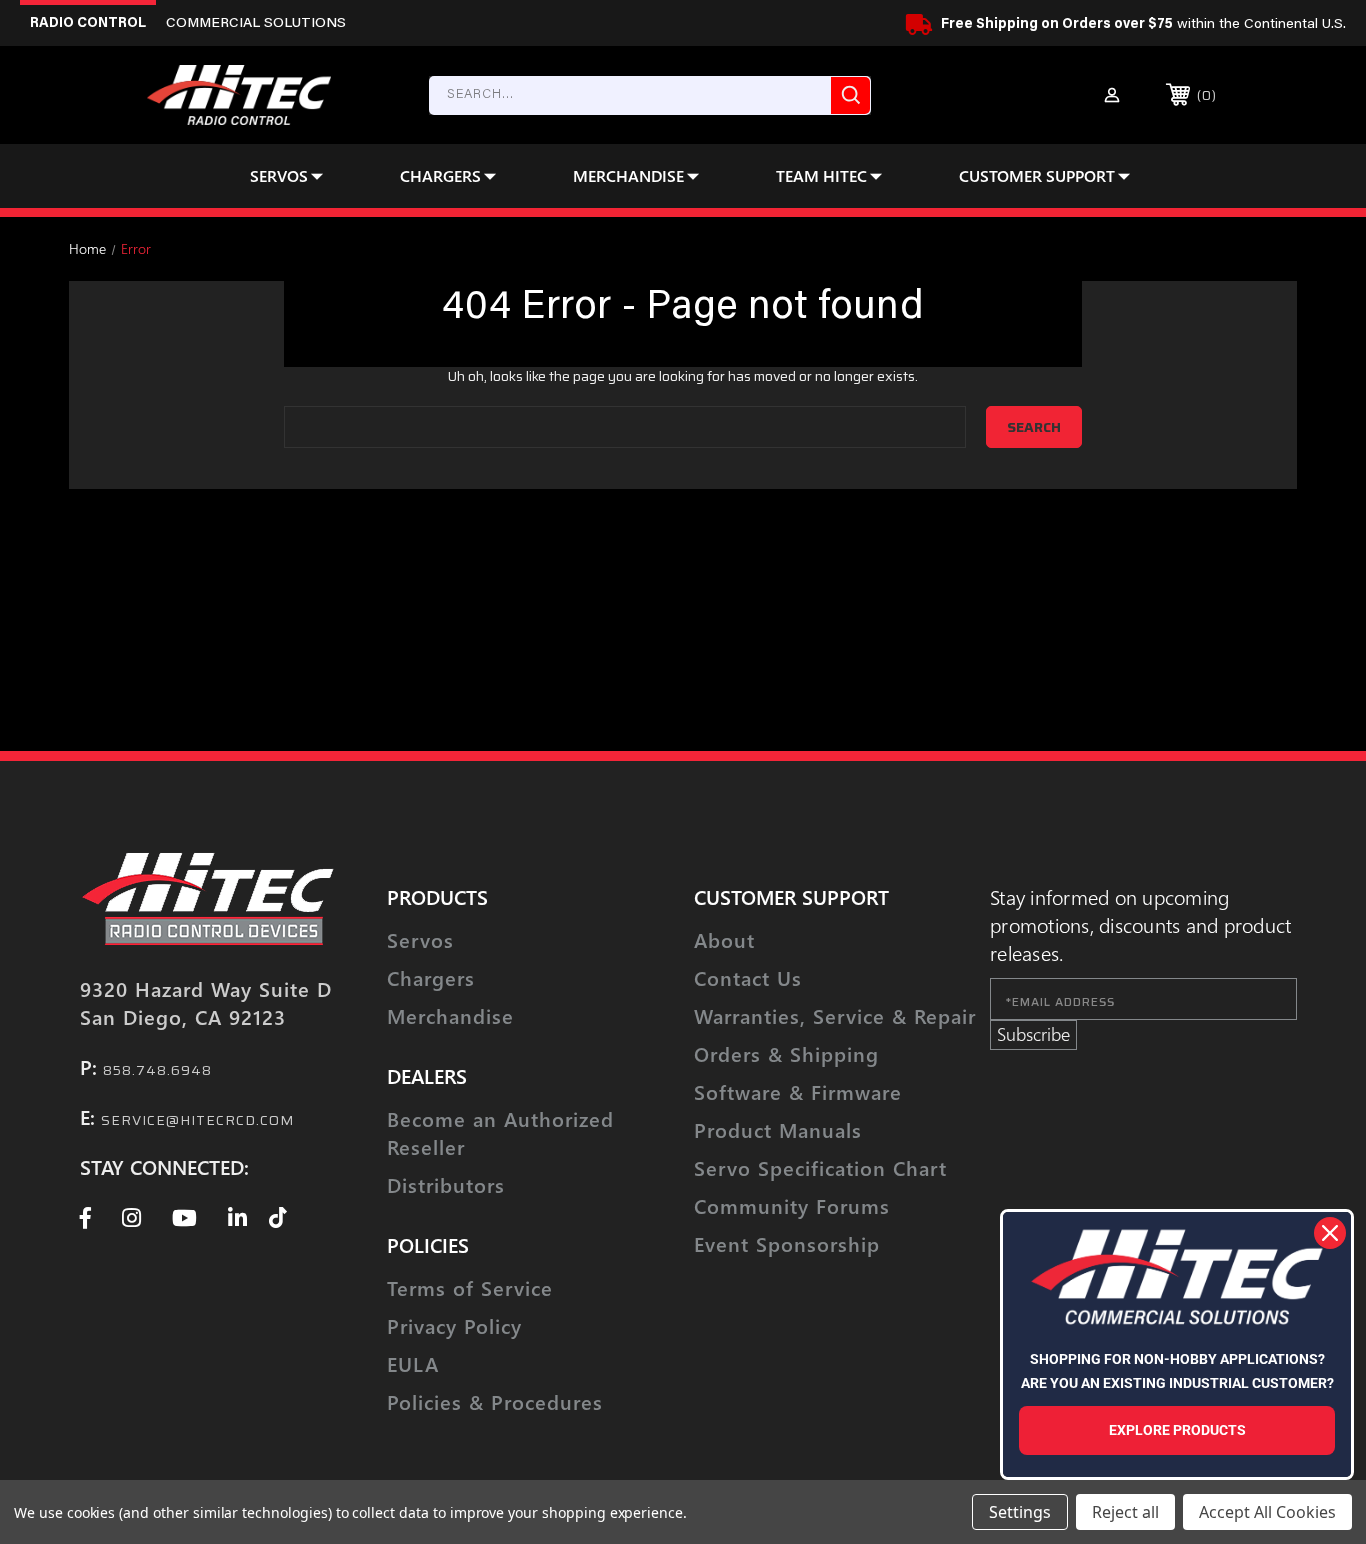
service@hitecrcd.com (197, 1120)
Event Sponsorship (787, 1243)
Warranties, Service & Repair (835, 1015)
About (724, 939)
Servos (279, 175)
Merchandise (628, 175)
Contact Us (748, 977)
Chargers (440, 175)
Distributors (446, 1184)
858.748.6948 (157, 1070)
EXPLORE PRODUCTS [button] (1177, 1430)
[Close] (1330, 1233)
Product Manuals (778, 1129)
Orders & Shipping (786, 1053)
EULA (413, 1363)
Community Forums (792, 1205)
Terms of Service (470, 1287)
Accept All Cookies (1267, 1512)
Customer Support (1037, 175)
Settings (1020, 1512)
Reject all (1125, 1512)
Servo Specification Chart (820, 1167)
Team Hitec (821, 175)
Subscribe (1033, 1034)
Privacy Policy (454, 1325)
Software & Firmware (798, 1091)
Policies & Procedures (495, 1401)
